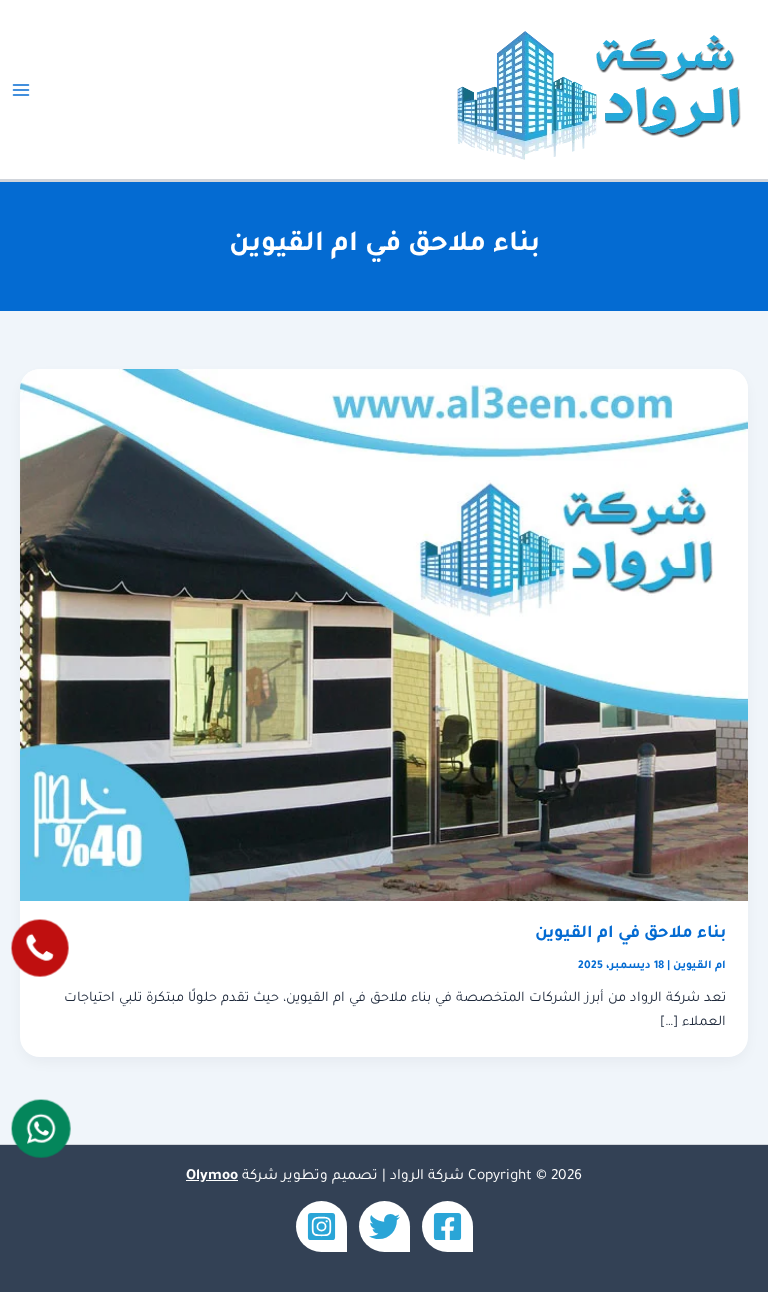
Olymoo (212, 1177)
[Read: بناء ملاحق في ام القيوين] (384, 636)
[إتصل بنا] (40, 948)
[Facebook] (447, 1226)
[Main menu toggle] (21, 90)
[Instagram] (321, 1226)
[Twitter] (384, 1226)
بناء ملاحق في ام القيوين (630, 934)
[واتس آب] (41, 1128)
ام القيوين (699, 966)
